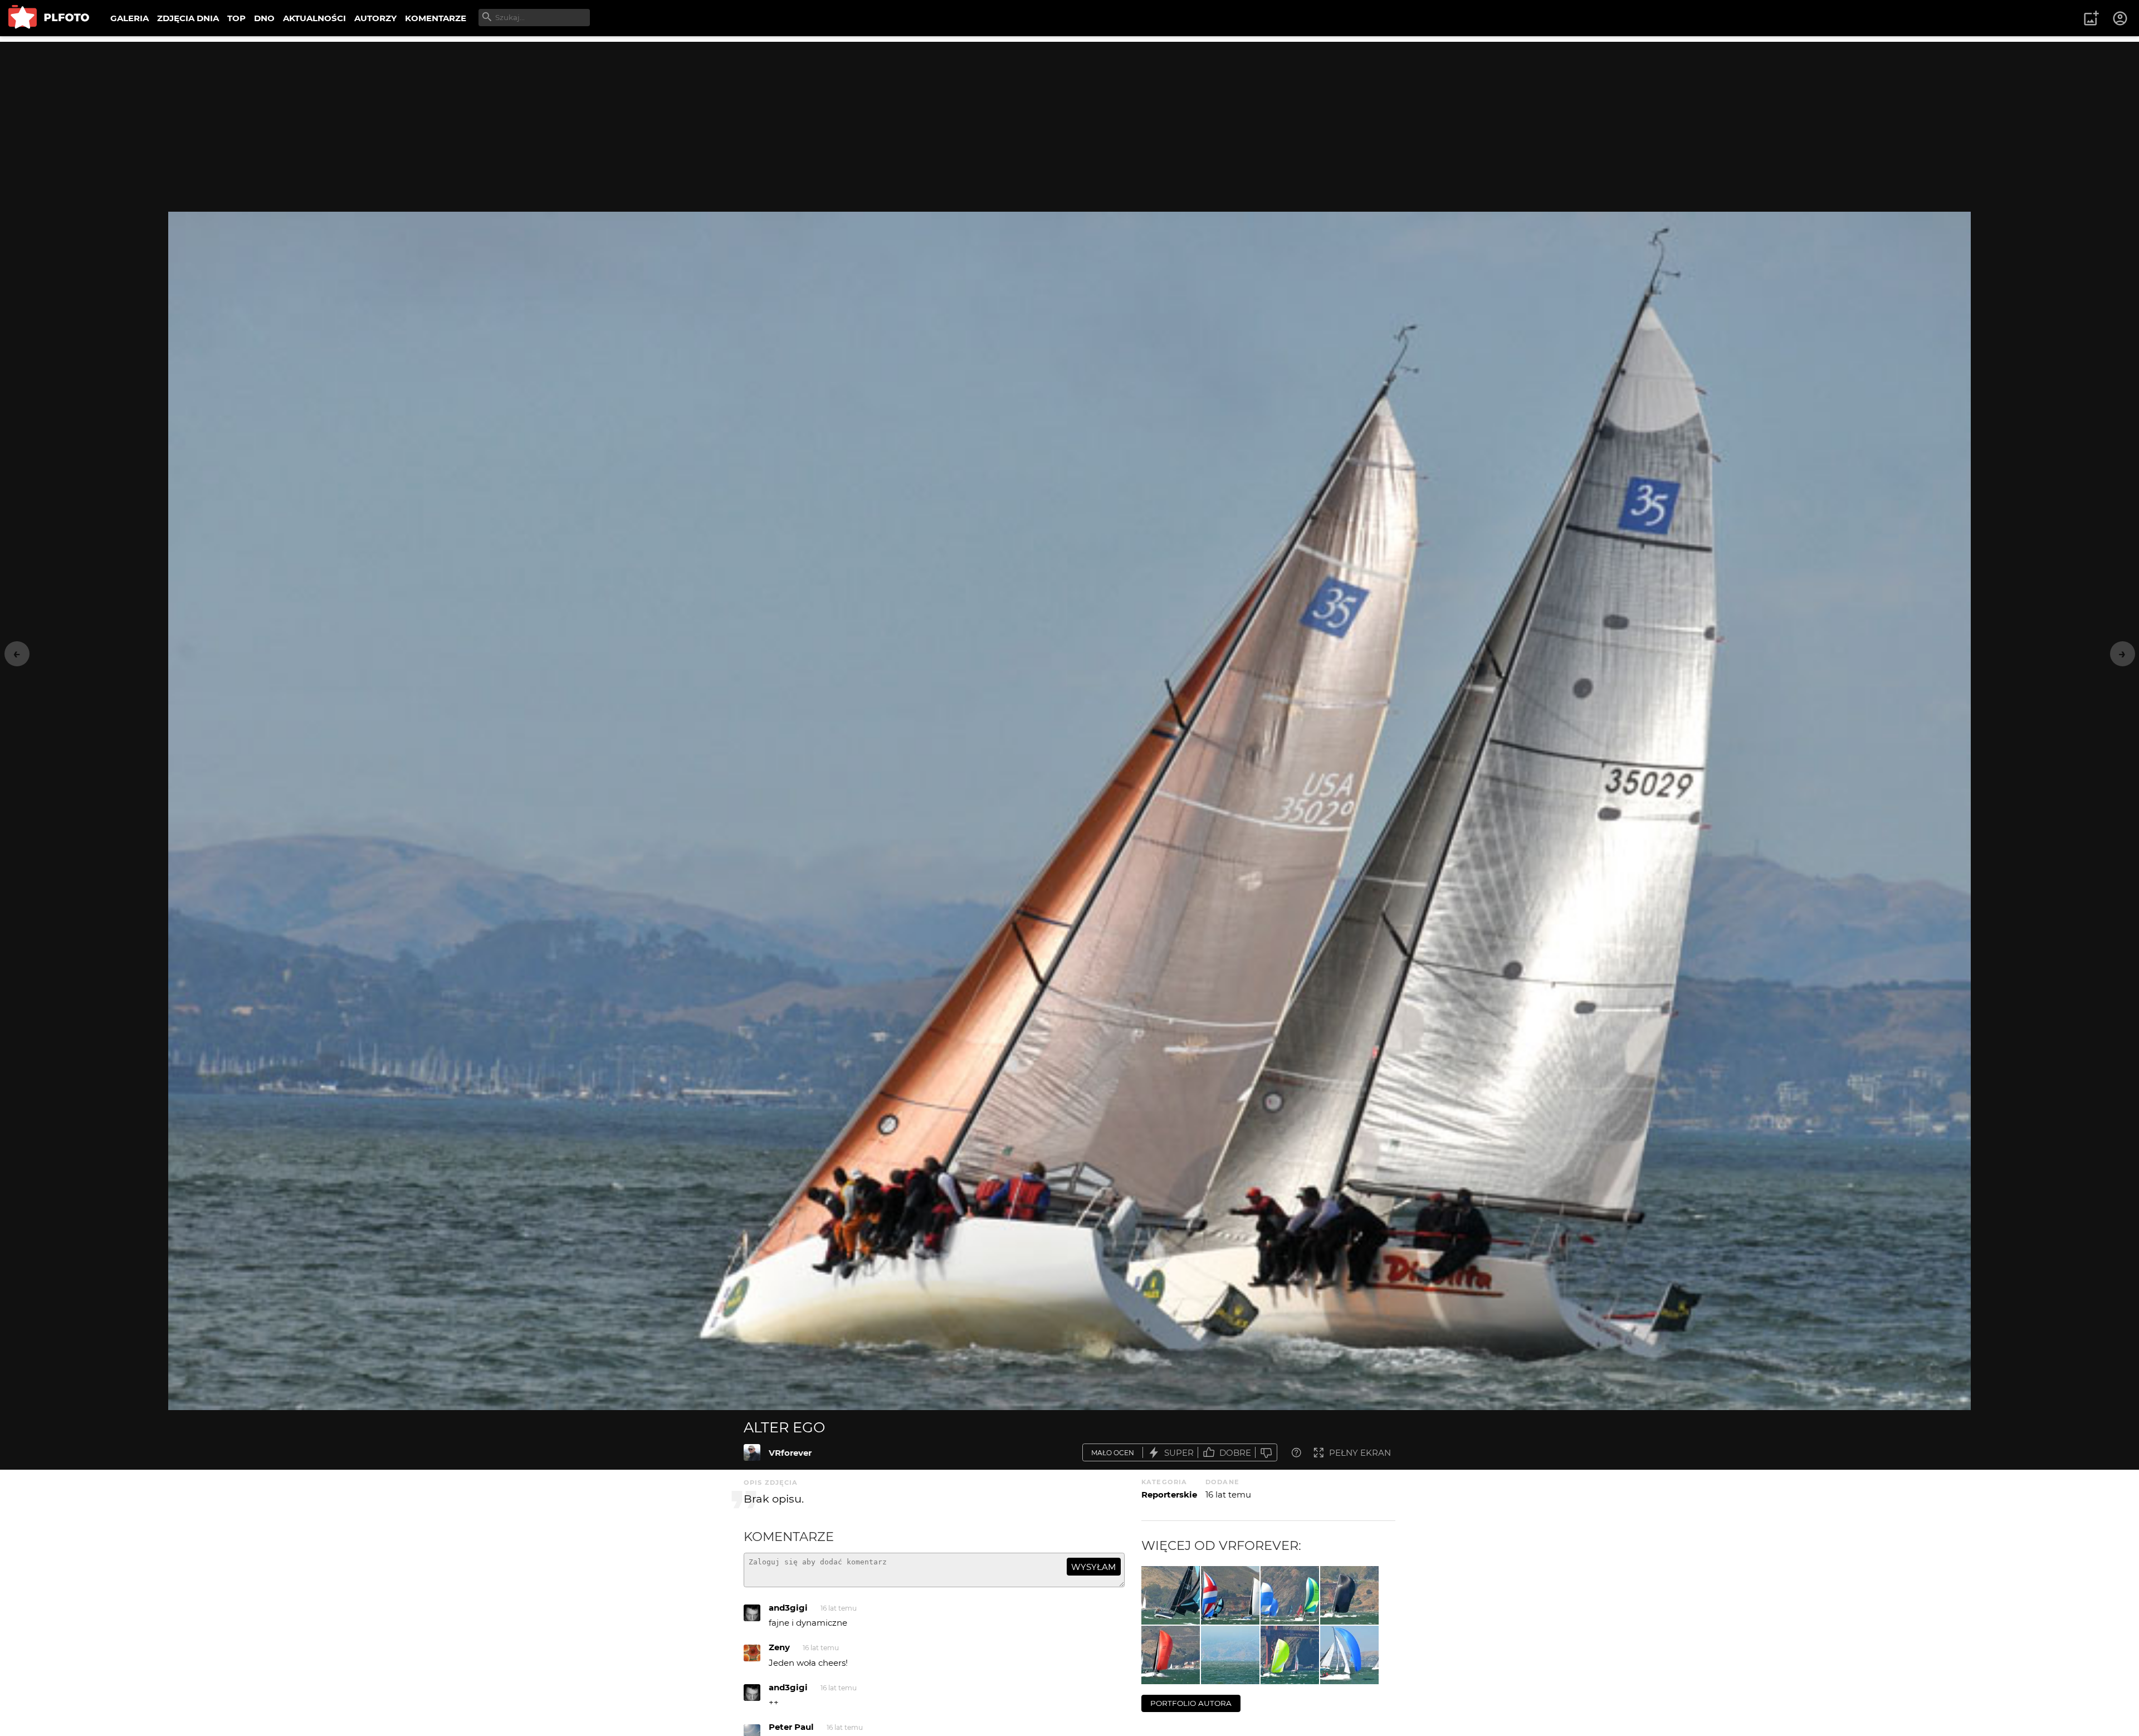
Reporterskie (1169, 1494)
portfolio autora (1191, 1703)
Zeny (779, 1647)
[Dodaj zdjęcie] (2091, 18)
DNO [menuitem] (264, 18)
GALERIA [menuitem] (130, 18)
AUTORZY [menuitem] (375, 18)
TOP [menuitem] (236, 18)
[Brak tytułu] (1171, 1655)
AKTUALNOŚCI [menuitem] (314, 18)
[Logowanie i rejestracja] (2121, 18)
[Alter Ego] (752, 1452)
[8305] (1290, 1595)
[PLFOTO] (49, 18)
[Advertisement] (1069, 120)
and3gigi (788, 1608)
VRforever (790, 1453)
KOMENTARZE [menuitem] (436, 18)
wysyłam (1093, 1567)
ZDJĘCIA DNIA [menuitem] (188, 18)
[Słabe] (1266, 1453)
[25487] (1349, 1595)
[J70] (1349, 1655)
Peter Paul (791, 1727)
